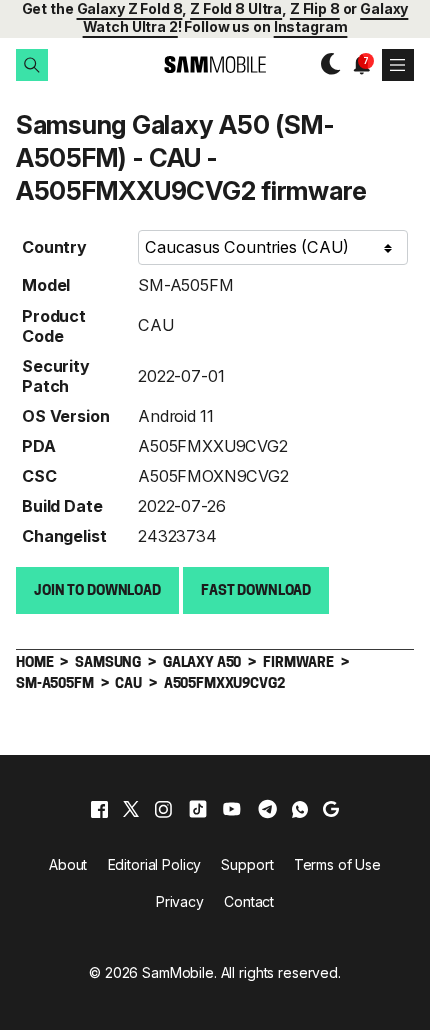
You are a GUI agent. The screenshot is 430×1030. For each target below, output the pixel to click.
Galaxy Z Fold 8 (130, 8)
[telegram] (267, 809)
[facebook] (99, 809)
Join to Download (97, 591)
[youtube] (232, 809)
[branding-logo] (215, 64)
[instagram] (163, 809)
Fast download (256, 591)
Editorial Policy (155, 864)
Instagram (311, 26)
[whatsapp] (300, 809)
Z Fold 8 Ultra (236, 8)
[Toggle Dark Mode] (326, 64)
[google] (331, 809)
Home (34, 663)
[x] (131, 809)
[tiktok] (198, 809)
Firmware (298, 663)
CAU (156, 325)
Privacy (180, 901)
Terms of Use (337, 864)
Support (247, 864)
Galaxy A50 (202, 663)
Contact (249, 901)
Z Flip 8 (315, 8)
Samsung (108, 663)
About (68, 864)
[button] (32, 65)
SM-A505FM (186, 285)
